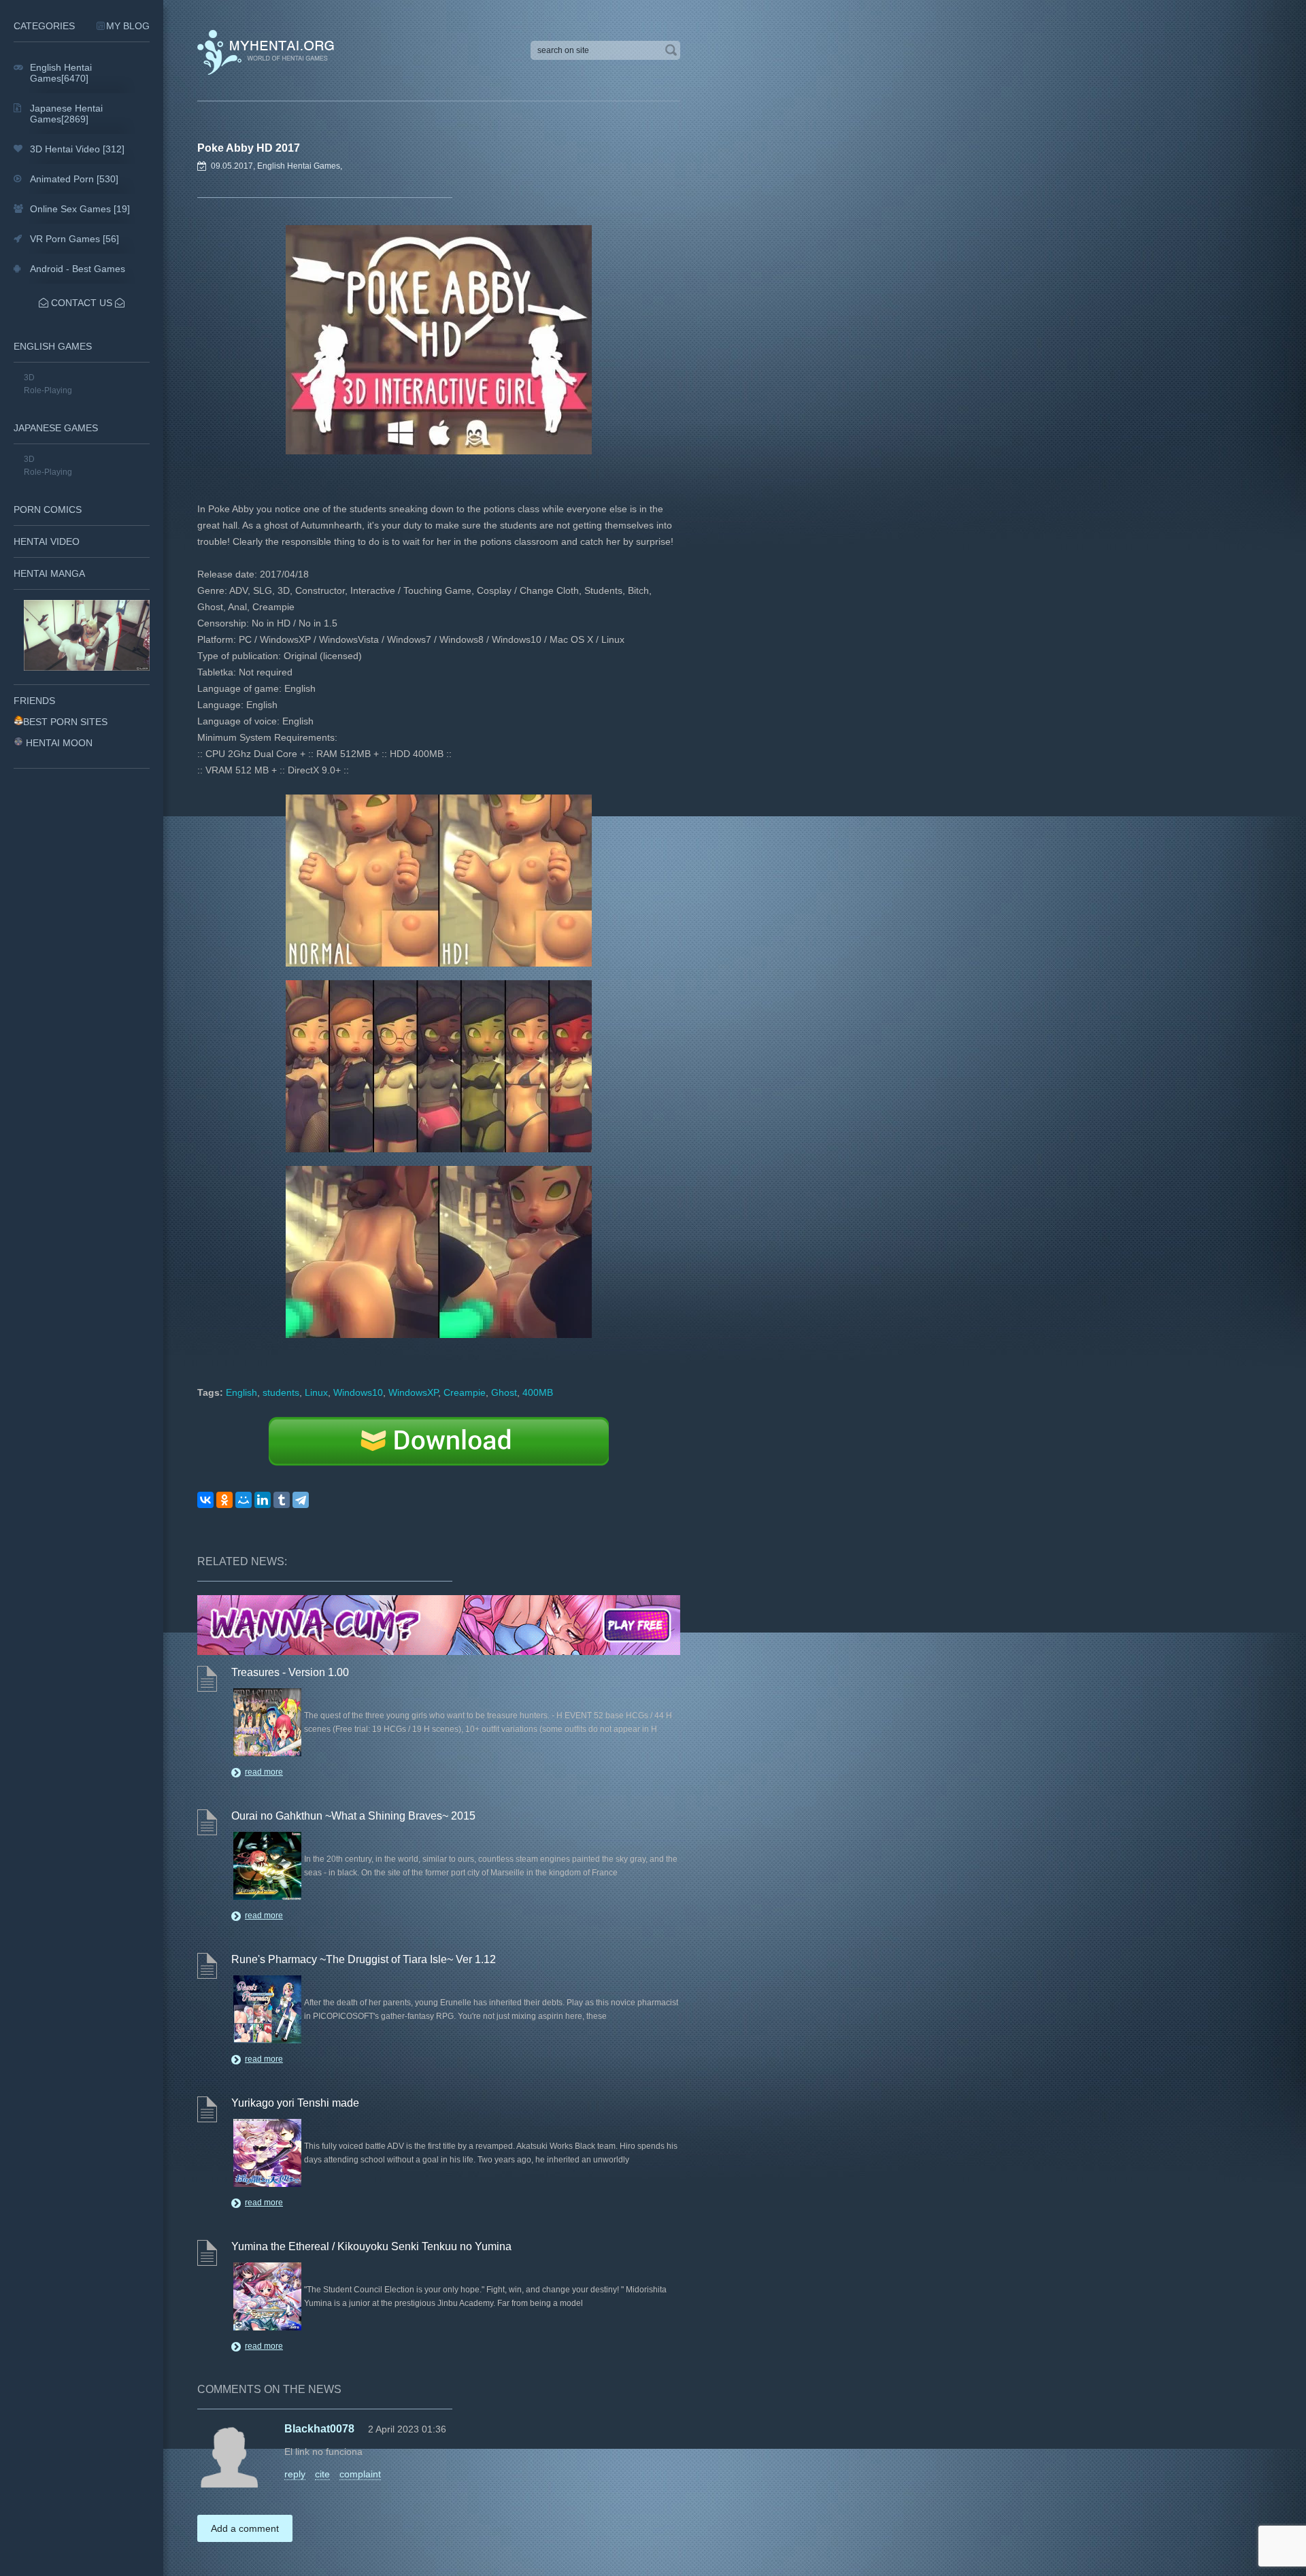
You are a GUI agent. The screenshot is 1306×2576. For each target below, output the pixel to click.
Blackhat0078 (319, 2429)
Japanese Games (56, 428)
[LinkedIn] (263, 1500)
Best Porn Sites (65, 722)
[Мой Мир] (244, 1500)
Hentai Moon (59, 743)
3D (29, 378)
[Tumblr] (282, 1500)
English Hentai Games (299, 166)
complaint (360, 2474)
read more (264, 1772)
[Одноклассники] (224, 1500)
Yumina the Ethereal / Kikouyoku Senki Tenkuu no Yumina (371, 2246)
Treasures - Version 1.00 (290, 1672)
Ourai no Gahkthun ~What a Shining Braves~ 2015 (353, 1816)
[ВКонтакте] (205, 1500)
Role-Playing (48, 390)
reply (295, 2474)
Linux (316, 1392)
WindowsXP (413, 1392)
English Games (53, 346)
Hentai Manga (49, 573)
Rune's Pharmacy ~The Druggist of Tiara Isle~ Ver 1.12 (364, 1959)
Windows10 (358, 1392)
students (281, 1392)
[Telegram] (301, 1500)
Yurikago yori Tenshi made (295, 2103)
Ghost (504, 1392)
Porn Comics (48, 509)
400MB (538, 1392)
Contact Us (82, 303)
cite (322, 2474)
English (241, 1392)
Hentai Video (47, 541)
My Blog (128, 26)
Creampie (465, 1392)
